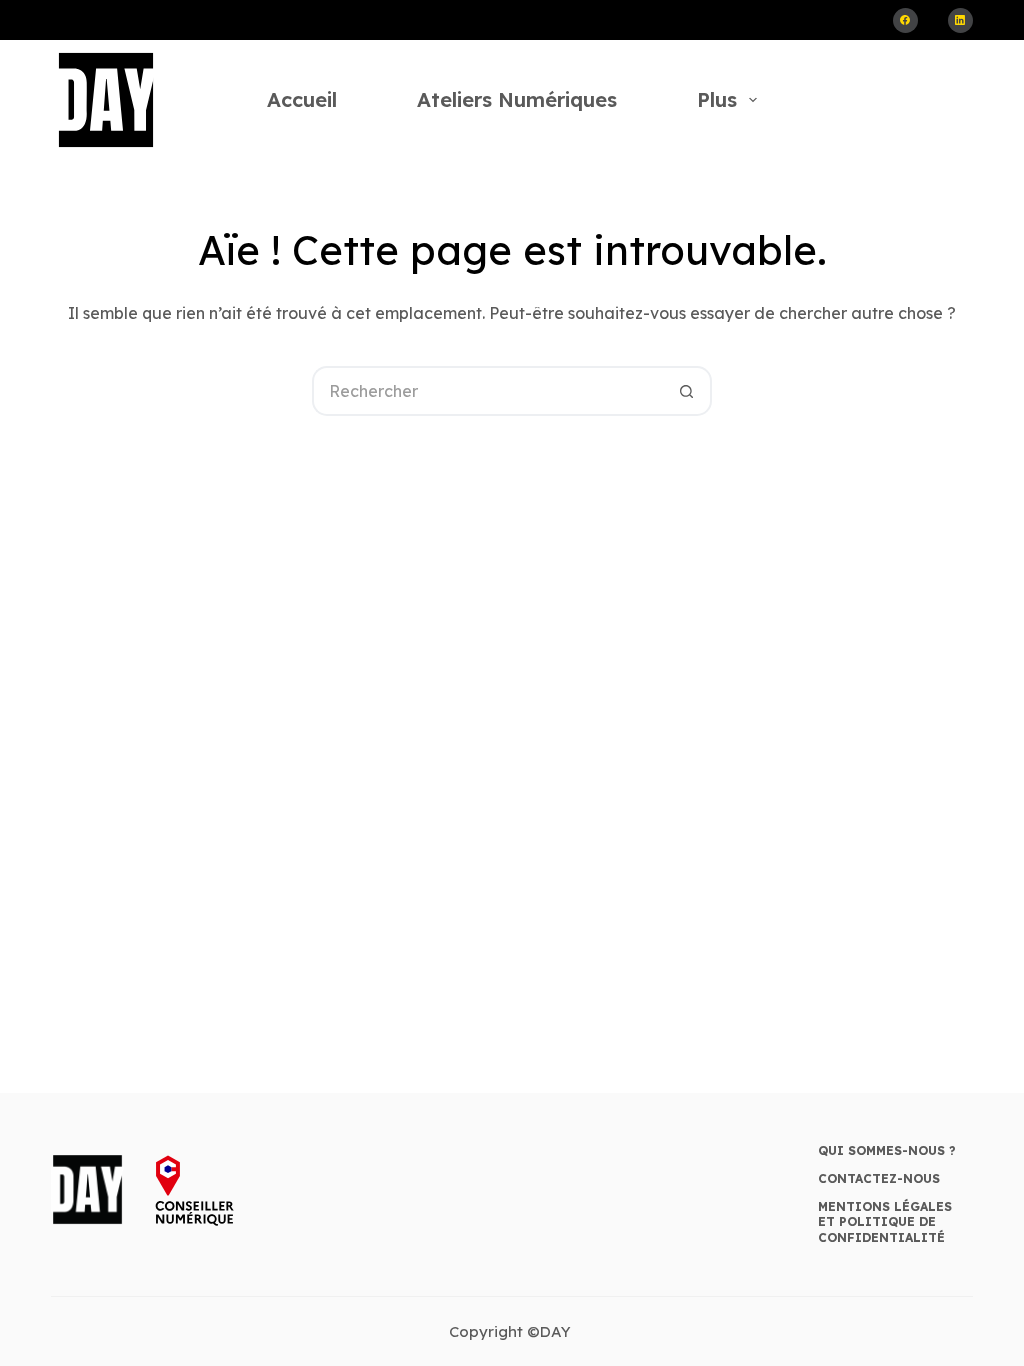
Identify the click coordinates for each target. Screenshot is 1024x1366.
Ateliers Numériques (517, 99)
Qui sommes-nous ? (887, 1150)
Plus (717, 99)
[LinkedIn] (960, 20)
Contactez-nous (879, 1178)
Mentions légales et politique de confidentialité (885, 1222)
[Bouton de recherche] (687, 391)
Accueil (302, 99)
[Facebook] (905, 20)
